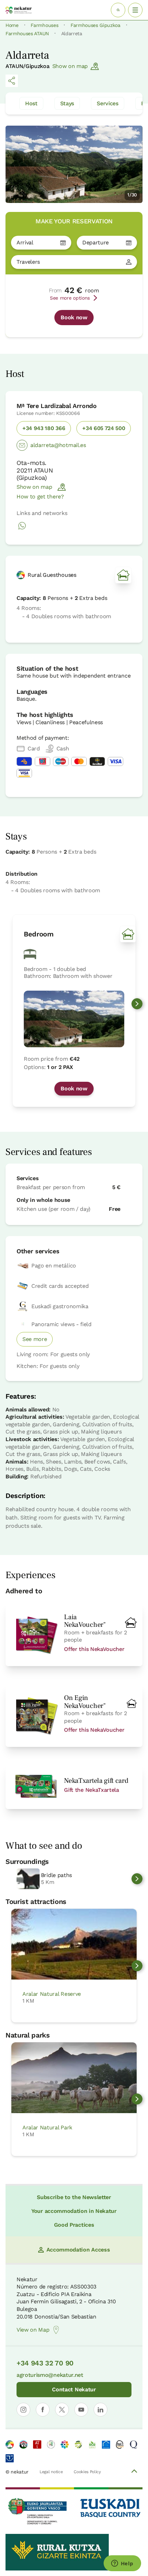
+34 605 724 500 (104, 428)
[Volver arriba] (134, 2472)
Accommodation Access (78, 2250)
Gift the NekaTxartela (91, 1790)
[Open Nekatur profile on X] (62, 2410)
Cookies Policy (87, 2472)
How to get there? (40, 497)
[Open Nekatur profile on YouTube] (81, 2410)
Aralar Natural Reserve (52, 1994)
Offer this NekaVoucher (94, 1649)
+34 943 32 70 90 (45, 2363)
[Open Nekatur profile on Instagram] (23, 2410)
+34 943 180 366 (44, 428)
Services (107, 103)
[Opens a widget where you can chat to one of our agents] (122, 2564)
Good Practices (74, 2225)
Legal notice (51, 2472)
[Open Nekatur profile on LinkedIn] (101, 2410)
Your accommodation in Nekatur (74, 2211)
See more (35, 1339)
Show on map (70, 66)
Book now (74, 317)
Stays (67, 103)
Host (31, 103)
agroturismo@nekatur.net (50, 2375)
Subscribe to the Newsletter (74, 2197)
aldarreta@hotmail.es (58, 445)
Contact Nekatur (74, 2389)
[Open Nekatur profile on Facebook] (43, 2410)
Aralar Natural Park (47, 2127)
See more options (70, 298)
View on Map (33, 2330)
